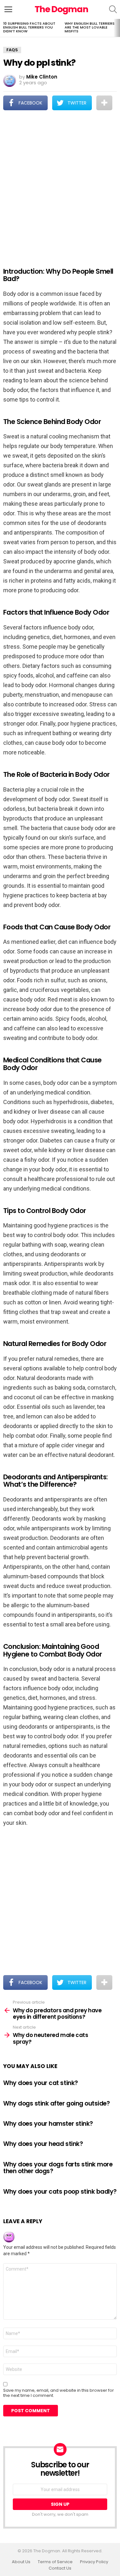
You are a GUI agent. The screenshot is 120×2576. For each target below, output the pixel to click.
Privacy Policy (94, 2562)
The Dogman (61, 9)
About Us (21, 2562)
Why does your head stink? (43, 2144)
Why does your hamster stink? (48, 2124)
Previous (3, 28)
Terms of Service (55, 2562)
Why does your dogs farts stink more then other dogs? (58, 2168)
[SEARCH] (113, 9)
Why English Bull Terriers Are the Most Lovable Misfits (90, 27)
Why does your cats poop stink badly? (60, 2192)
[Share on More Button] (104, 103)
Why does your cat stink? (41, 2083)
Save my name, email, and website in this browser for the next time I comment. (59, 2393)
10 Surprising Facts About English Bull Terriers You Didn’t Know (29, 27)
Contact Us (60, 2568)
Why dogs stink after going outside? (56, 2103)
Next (117, 28)
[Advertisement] (60, 184)
